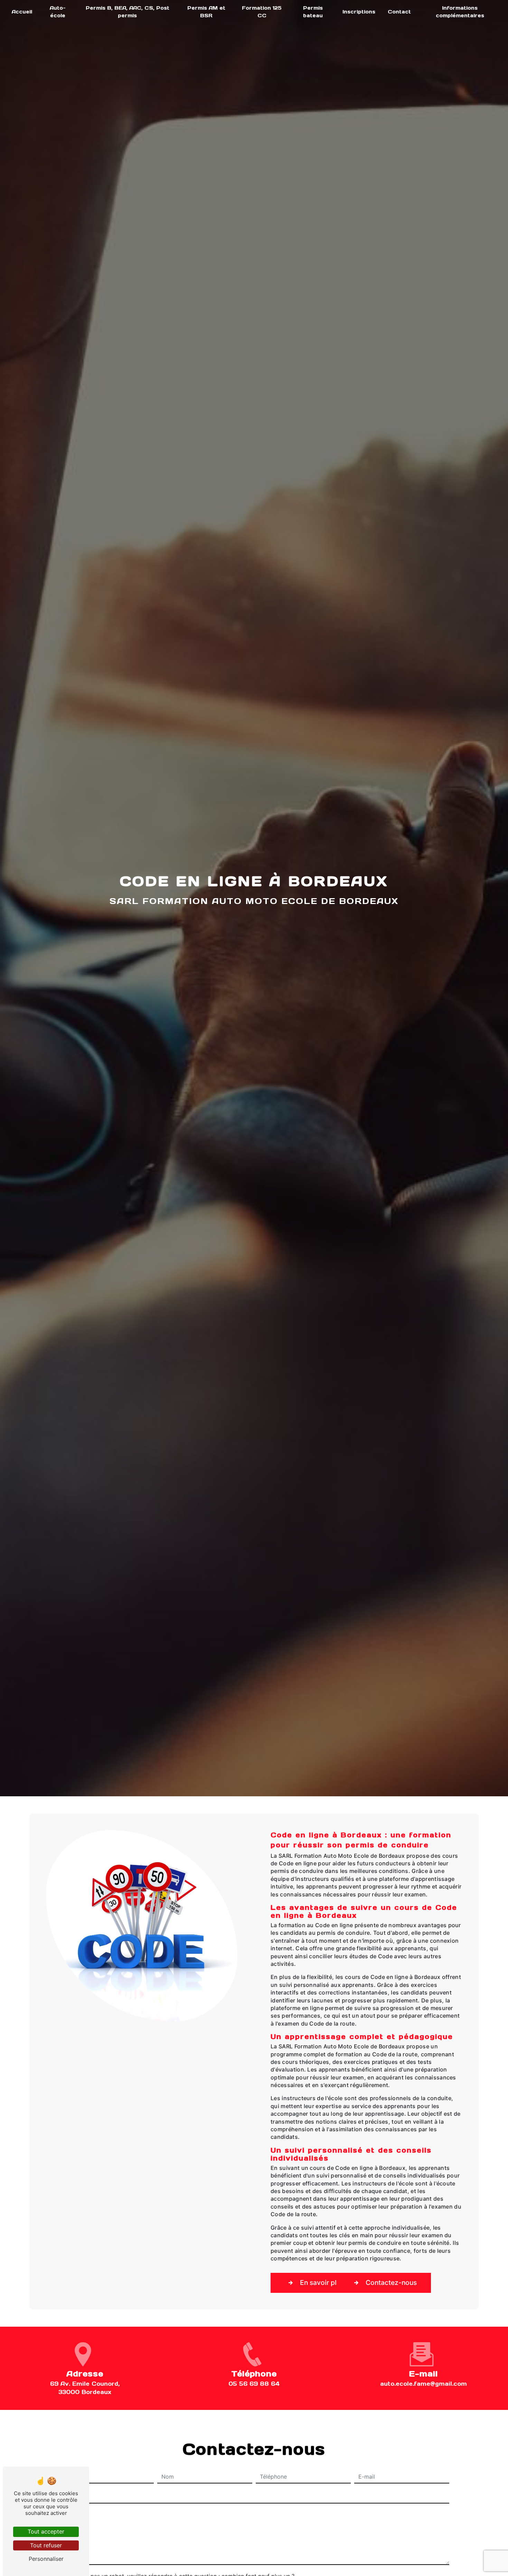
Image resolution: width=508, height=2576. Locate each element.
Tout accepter (46, 2531)
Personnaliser (46, 2559)
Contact (399, 12)
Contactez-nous (391, 2282)
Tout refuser (46, 2545)
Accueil (22, 12)
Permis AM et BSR (206, 12)
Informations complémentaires (460, 12)
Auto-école (58, 12)
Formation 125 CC (262, 12)
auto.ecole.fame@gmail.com (424, 2384)
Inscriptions (359, 12)
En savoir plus (322, 2282)
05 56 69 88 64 (254, 2384)
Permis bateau (313, 12)
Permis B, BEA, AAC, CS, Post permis (128, 12)
